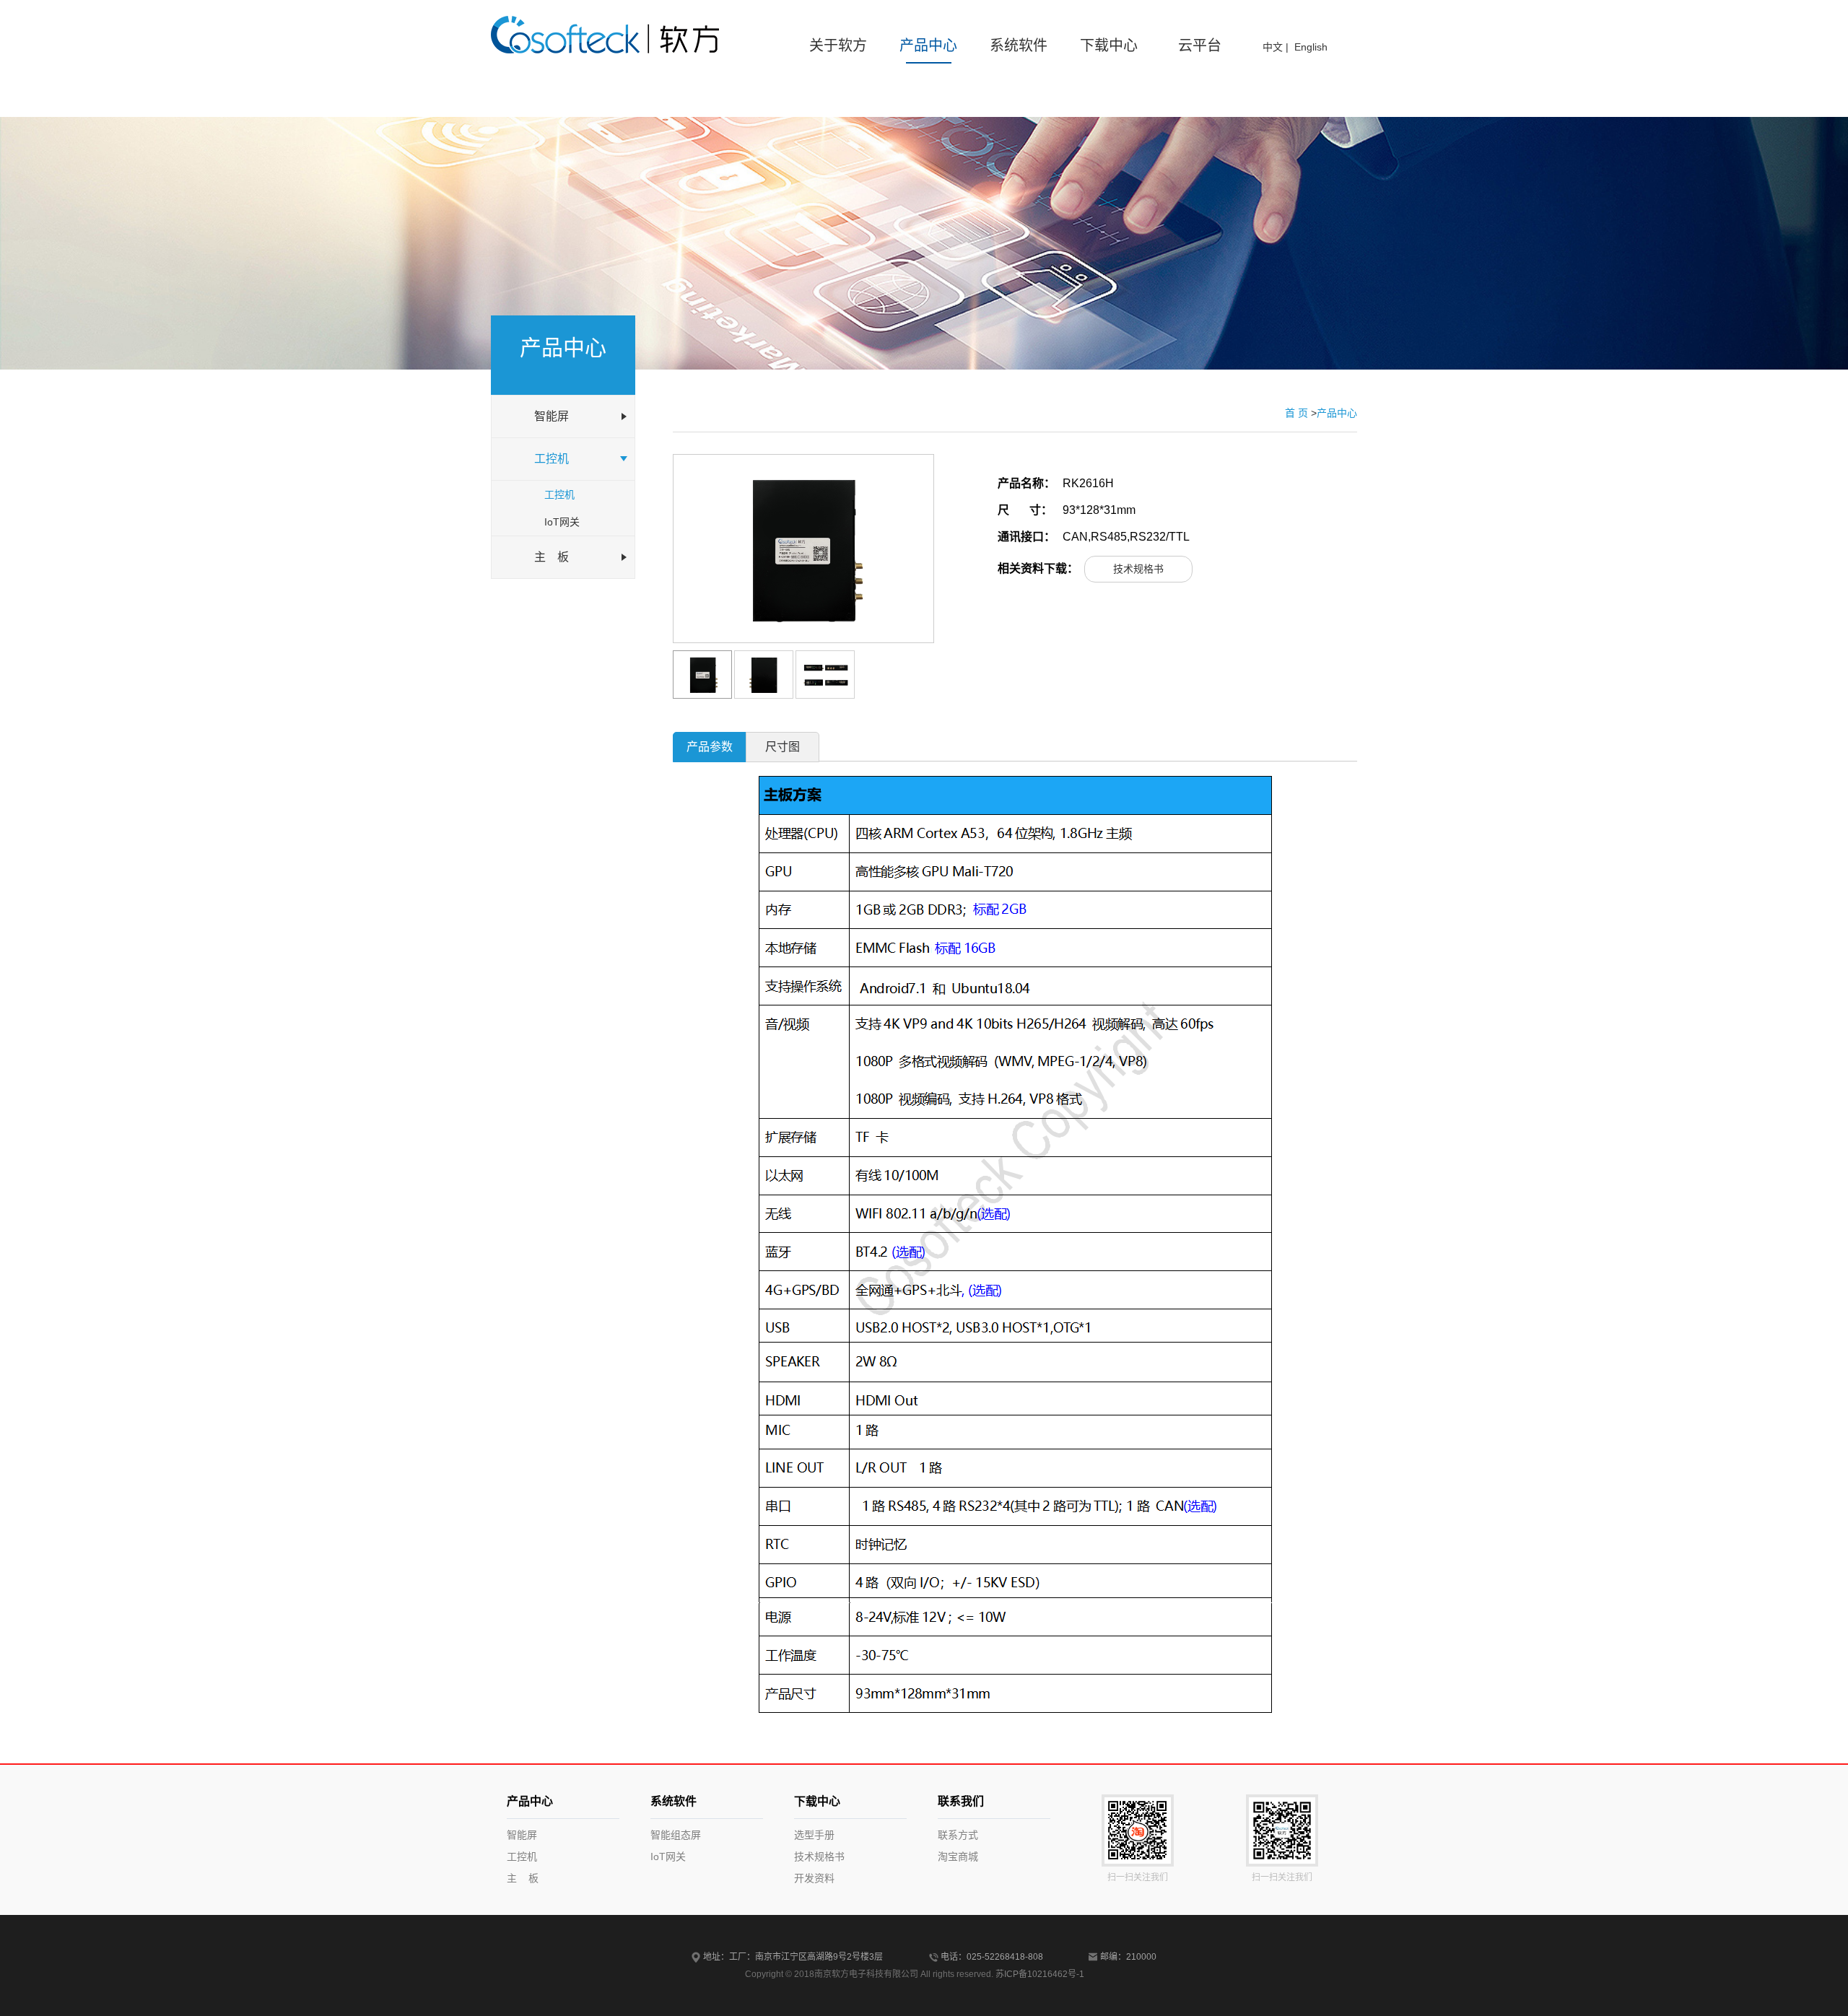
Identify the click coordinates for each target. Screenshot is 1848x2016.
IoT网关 (562, 522)
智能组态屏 (676, 1835)
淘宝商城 (958, 1856)
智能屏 (522, 1835)
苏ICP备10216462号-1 (1040, 1974)
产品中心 (928, 45)
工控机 (559, 494)
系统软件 (1019, 45)
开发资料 (814, 1878)
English (1311, 47)
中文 (1273, 47)
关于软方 (838, 45)
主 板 (523, 1878)
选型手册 (814, 1835)
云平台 (1200, 45)
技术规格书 (1138, 569)
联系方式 (958, 1835)
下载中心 (1109, 45)
